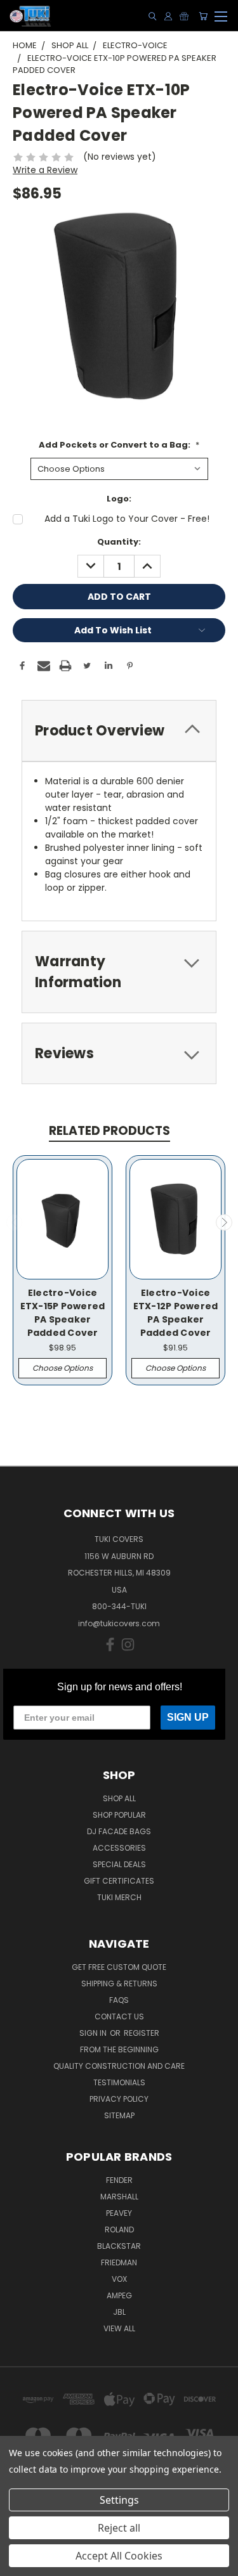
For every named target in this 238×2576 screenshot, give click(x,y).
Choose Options (63, 1368)
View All (119, 2328)
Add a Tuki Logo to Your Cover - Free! (127, 519)
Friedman (119, 2262)
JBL (119, 2312)
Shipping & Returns (119, 1984)
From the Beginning (119, 2049)
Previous (15, 1222)
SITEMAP (119, 2115)
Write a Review (45, 170)
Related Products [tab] (109, 1131)
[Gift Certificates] (184, 16)
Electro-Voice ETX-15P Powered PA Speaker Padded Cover (63, 1313)
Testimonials (119, 2082)
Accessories (119, 1848)
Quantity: (119, 542)
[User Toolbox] (168, 16)
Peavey (119, 2213)
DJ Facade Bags (119, 1831)
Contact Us (119, 2016)
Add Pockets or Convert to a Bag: (119, 445)
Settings (119, 2500)
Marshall (119, 2197)
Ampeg (119, 2295)
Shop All (119, 1798)
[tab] (119, 731)
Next (224, 1222)
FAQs (119, 2000)
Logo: (119, 499)
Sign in (94, 2033)
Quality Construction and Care (119, 2066)
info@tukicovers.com (119, 1623)
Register (142, 2033)
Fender (119, 2180)
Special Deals (119, 1864)
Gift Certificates (119, 1881)
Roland (119, 2230)
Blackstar (119, 2246)
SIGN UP (188, 1717)
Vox (119, 2279)
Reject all (119, 2528)
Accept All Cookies (119, 2556)
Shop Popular (119, 1815)
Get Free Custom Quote (119, 1967)
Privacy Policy (119, 2099)
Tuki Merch (119, 1897)
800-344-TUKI (119, 1606)
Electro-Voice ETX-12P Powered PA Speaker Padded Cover (176, 1313)
